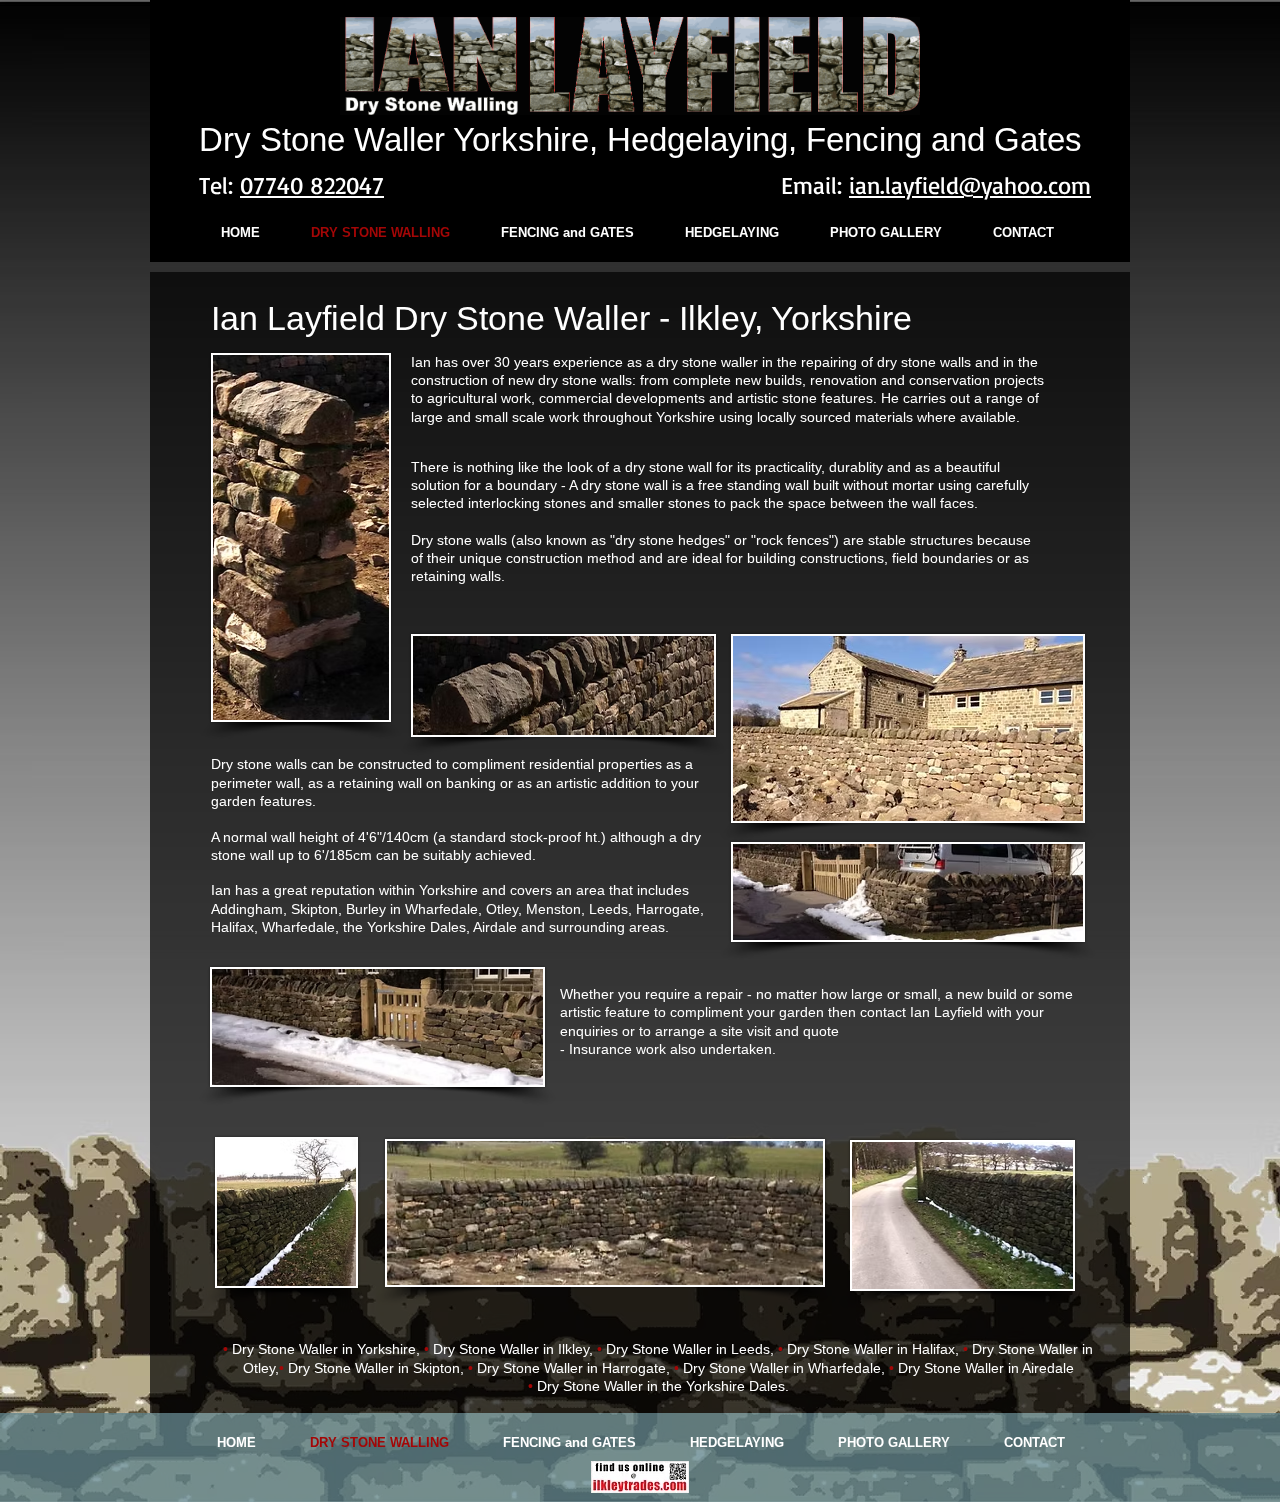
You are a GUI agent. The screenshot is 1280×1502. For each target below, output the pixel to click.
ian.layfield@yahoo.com (970, 185)
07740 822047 (312, 185)
